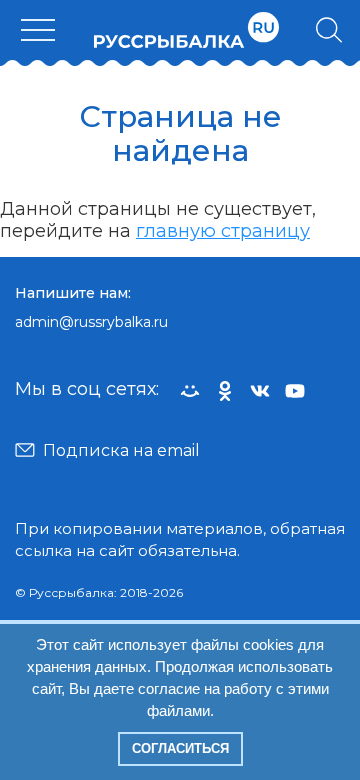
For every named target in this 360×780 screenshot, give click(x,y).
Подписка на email (121, 450)
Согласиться (180, 748)
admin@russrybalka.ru (91, 322)
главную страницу (223, 231)
